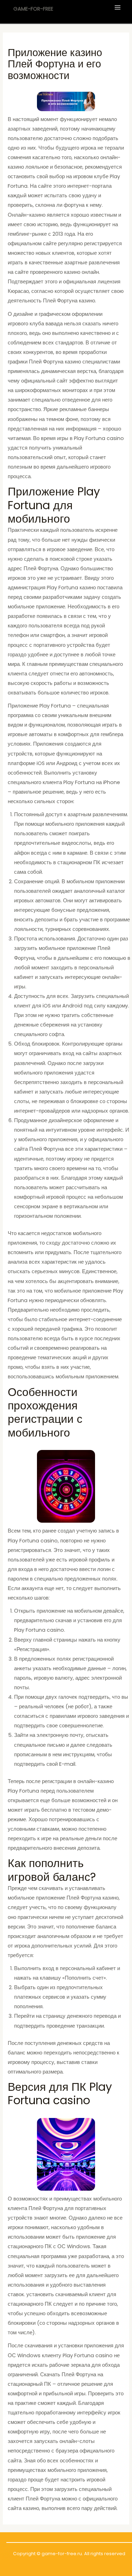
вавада (54, 324)
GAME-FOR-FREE (33, 9)
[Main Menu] (118, 7)
